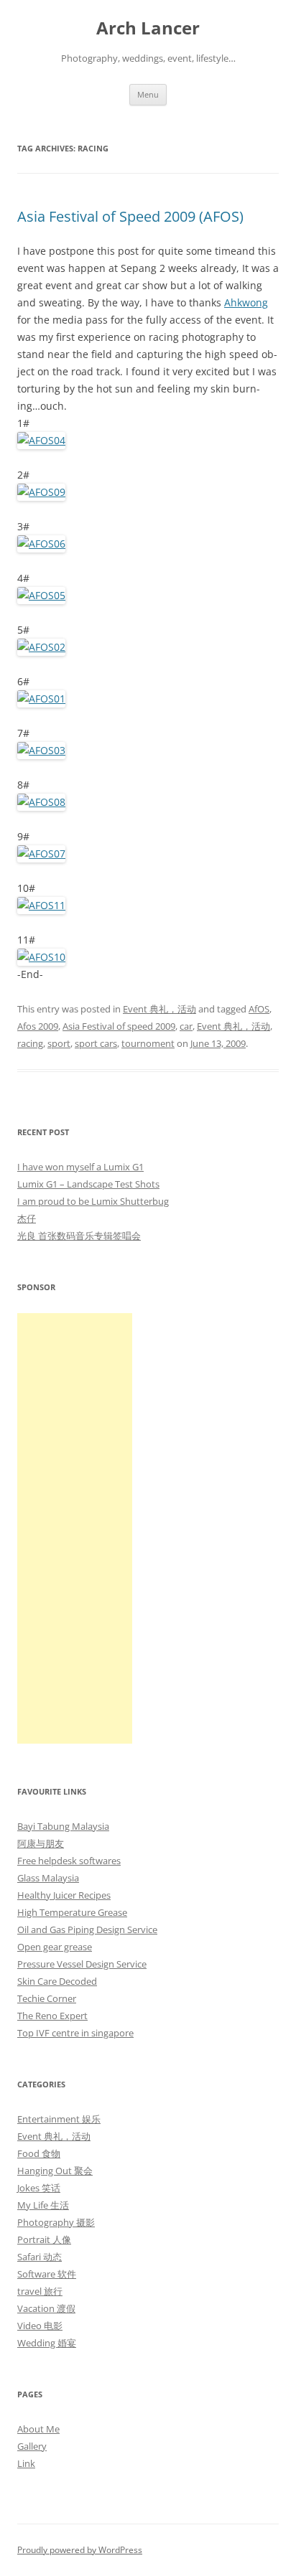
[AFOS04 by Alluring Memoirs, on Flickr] (41, 440)
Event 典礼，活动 (159, 1009)
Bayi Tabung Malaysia (63, 1826)
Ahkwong (246, 302)
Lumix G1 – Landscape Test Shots (88, 1184)
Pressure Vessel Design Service (82, 1964)
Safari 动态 (40, 2257)
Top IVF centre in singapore (75, 2033)
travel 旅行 (40, 2291)
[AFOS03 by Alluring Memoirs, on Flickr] (41, 750)
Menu (148, 94)
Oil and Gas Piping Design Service (87, 1929)
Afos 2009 (38, 1026)
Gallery (32, 2446)
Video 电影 (40, 2326)
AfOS (259, 1009)
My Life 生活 (43, 2205)
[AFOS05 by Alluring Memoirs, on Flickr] (41, 595)
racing (30, 1043)
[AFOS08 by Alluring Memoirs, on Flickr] (41, 802)
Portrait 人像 (44, 2239)
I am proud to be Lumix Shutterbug (93, 1201)
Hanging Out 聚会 (55, 2171)
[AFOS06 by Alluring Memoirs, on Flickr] (41, 544)
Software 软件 (47, 2274)
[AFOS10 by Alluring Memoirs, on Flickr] (41, 957)
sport (59, 1043)
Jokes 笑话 (39, 2188)
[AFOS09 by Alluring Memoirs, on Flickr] (41, 492)
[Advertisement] (75, 1528)
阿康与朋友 (41, 1843)
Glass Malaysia (48, 1878)
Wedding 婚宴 (47, 2343)
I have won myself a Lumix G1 (80, 1167)
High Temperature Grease (72, 1912)
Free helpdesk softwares (69, 1861)
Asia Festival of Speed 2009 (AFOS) (130, 216)
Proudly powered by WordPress (80, 2550)
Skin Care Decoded (57, 1981)
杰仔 (27, 1218)
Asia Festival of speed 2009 (119, 1026)
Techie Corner (47, 1998)
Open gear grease (55, 1947)
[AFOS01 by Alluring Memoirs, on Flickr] (41, 699)
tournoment (148, 1043)
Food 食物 (39, 2153)
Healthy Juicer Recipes (64, 1895)
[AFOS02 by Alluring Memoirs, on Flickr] (41, 647)
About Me (38, 2429)
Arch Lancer (148, 28)
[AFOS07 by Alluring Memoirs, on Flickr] (41, 854)
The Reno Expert (52, 2016)
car (186, 1026)
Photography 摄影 (56, 2222)
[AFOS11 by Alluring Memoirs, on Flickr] (41, 905)
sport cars (96, 1043)
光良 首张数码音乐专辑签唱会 (79, 1236)
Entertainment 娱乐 (59, 2119)
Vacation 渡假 (46, 2308)
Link (26, 2463)
